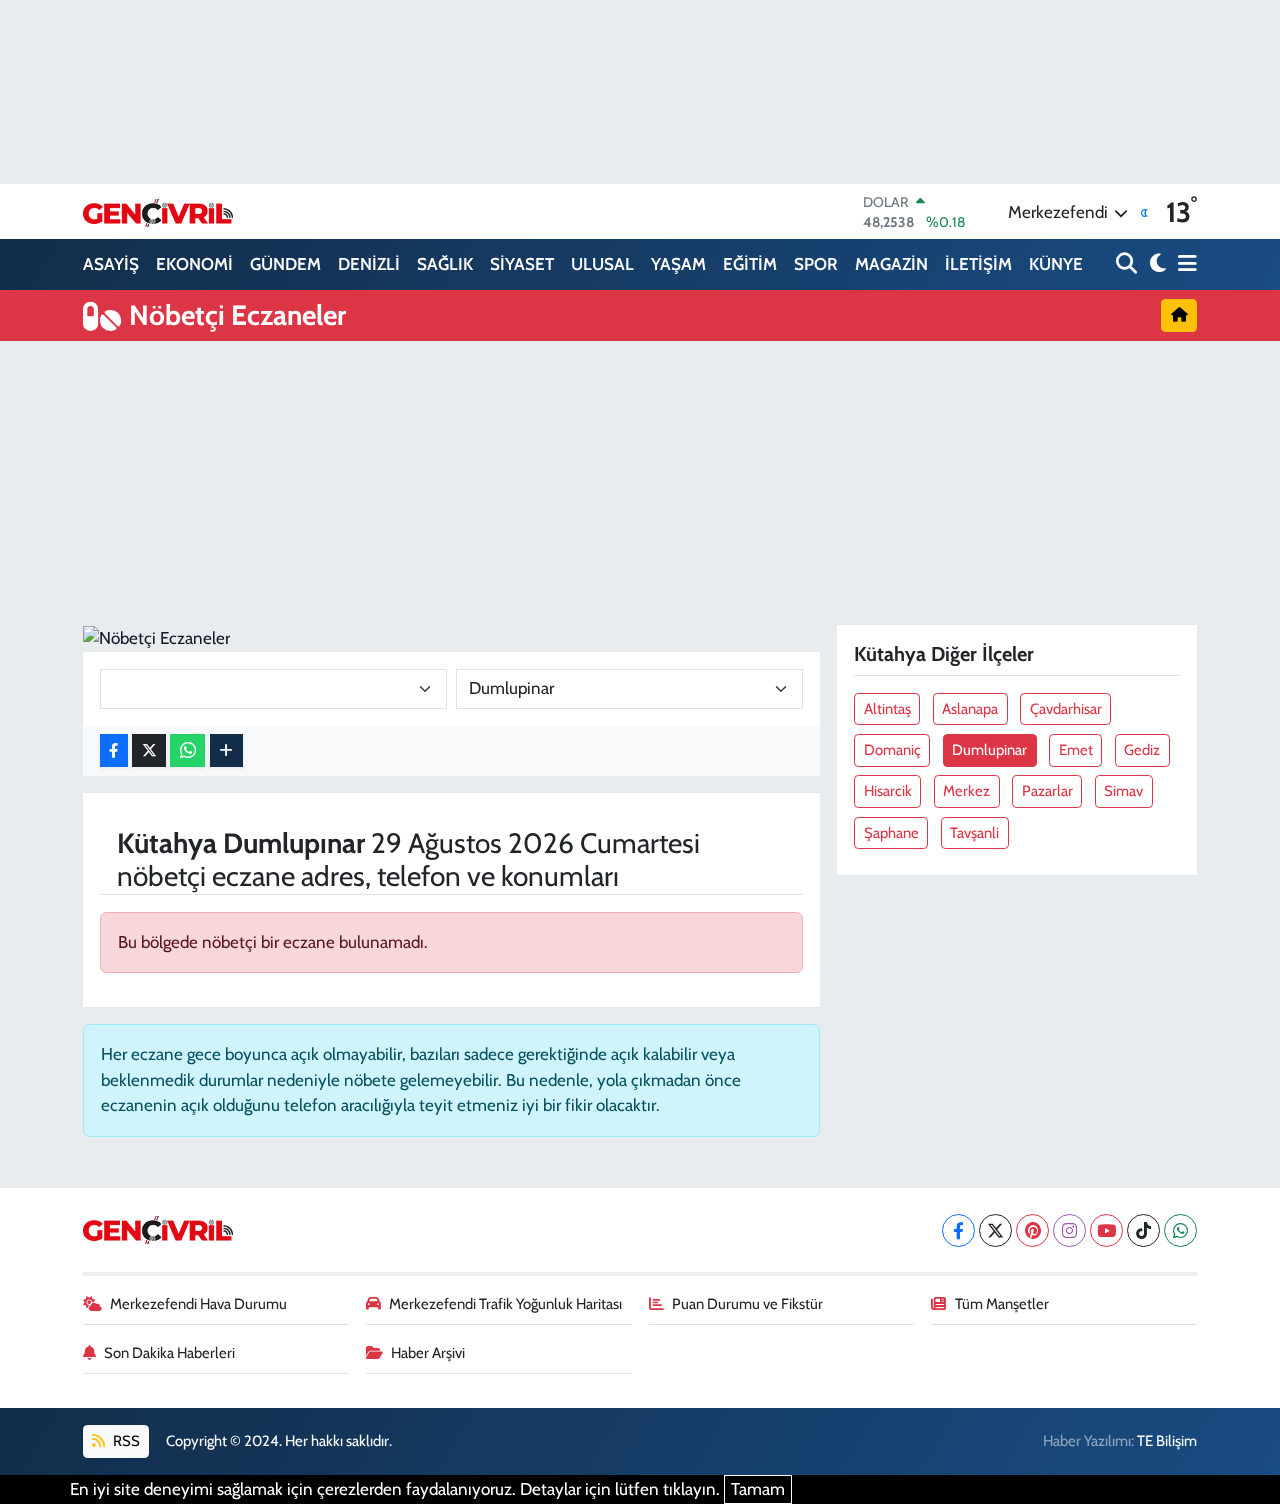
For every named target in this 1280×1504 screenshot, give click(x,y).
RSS (125, 1441)
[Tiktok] (1143, 1230)
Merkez (966, 791)
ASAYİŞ (111, 264)
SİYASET (522, 264)
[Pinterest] (1032, 1230)
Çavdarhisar (1066, 709)
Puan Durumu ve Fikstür (747, 1304)
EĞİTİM (750, 264)
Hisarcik (888, 791)
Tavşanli (974, 833)
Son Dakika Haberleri (169, 1353)
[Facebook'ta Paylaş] (114, 750)
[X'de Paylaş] (149, 750)
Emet (1076, 750)
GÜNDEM (285, 264)
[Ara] (1128, 264)
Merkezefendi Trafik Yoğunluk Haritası (505, 1304)
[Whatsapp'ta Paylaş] (187, 750)
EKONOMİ (194, 264)
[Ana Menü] (1184, 264)
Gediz (1142, 750)
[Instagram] (1069, 1230)
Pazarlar (1047, 791)
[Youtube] (1106, 1230)
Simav (1123, 791)
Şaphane (891, 833)
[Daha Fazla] (226, 750)
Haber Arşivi (428, 1353)
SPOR (816, 264)
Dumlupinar (989, 750)
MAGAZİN (891, 264)
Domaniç (892, 750)
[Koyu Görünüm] (1155, 264)
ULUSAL (602, 264)
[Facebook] (958, 1230)
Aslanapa (970, 709)
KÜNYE (1056, 264)
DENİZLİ (369, 264)
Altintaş (887, 709)
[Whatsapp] (1180, 1230)
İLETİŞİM (978, 264)
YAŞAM (678, 264)
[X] (995, 1230)
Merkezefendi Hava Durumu (198, 1304)
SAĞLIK (445, 264)
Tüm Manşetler (1002, 1304)
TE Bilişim (1167, 1441)
